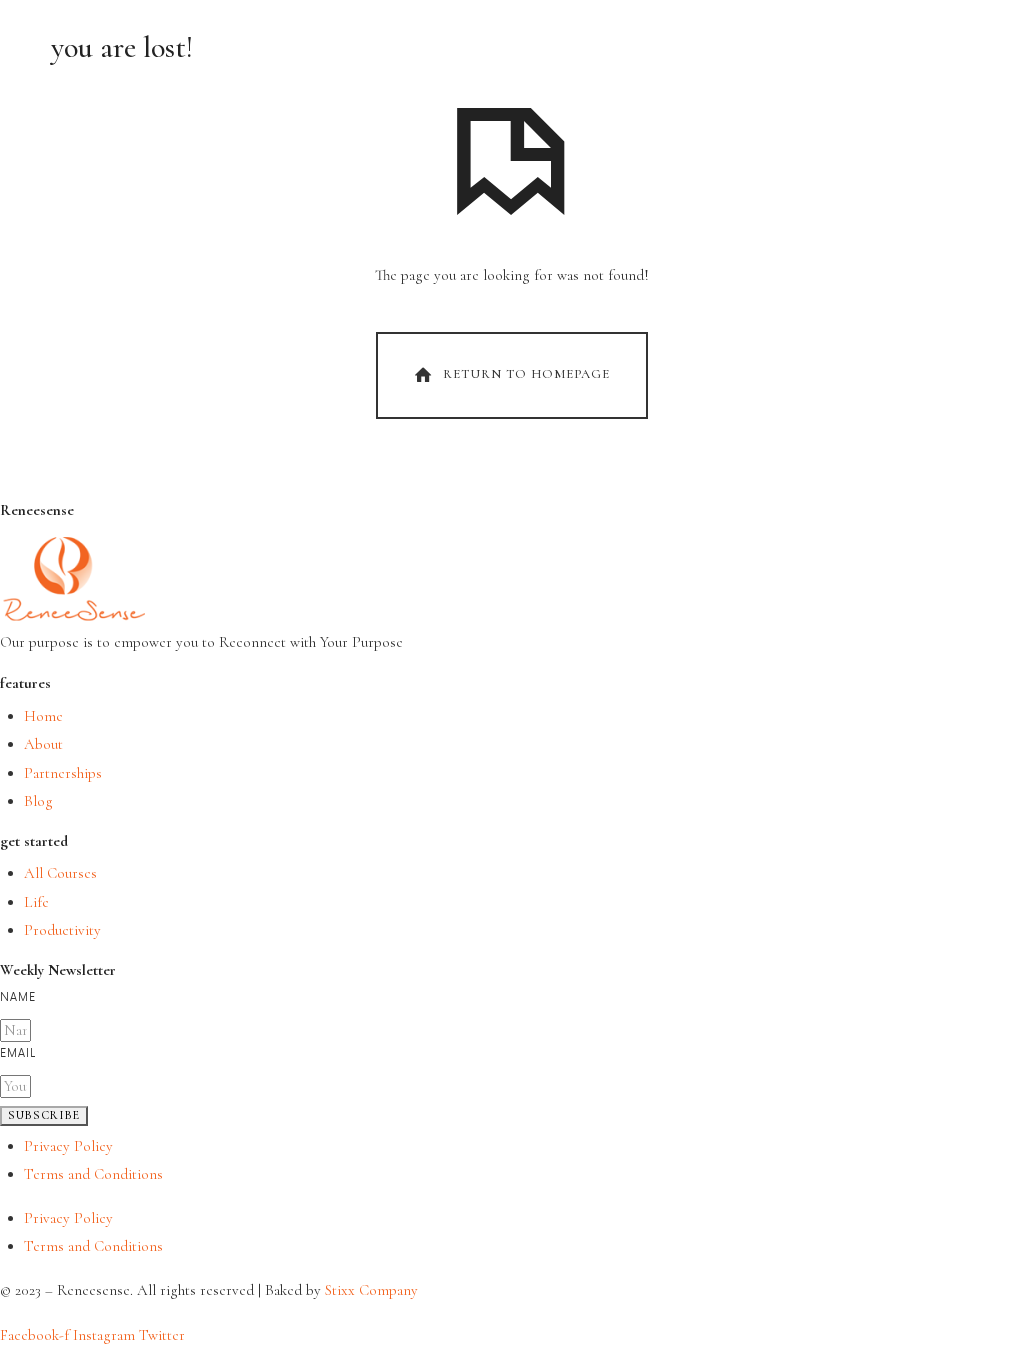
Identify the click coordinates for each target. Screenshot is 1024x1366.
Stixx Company (371, 1290)
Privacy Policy (68, 1146)
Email (18, 1053)
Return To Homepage (526, 374)
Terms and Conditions (93, 1174)
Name (18, 997)
